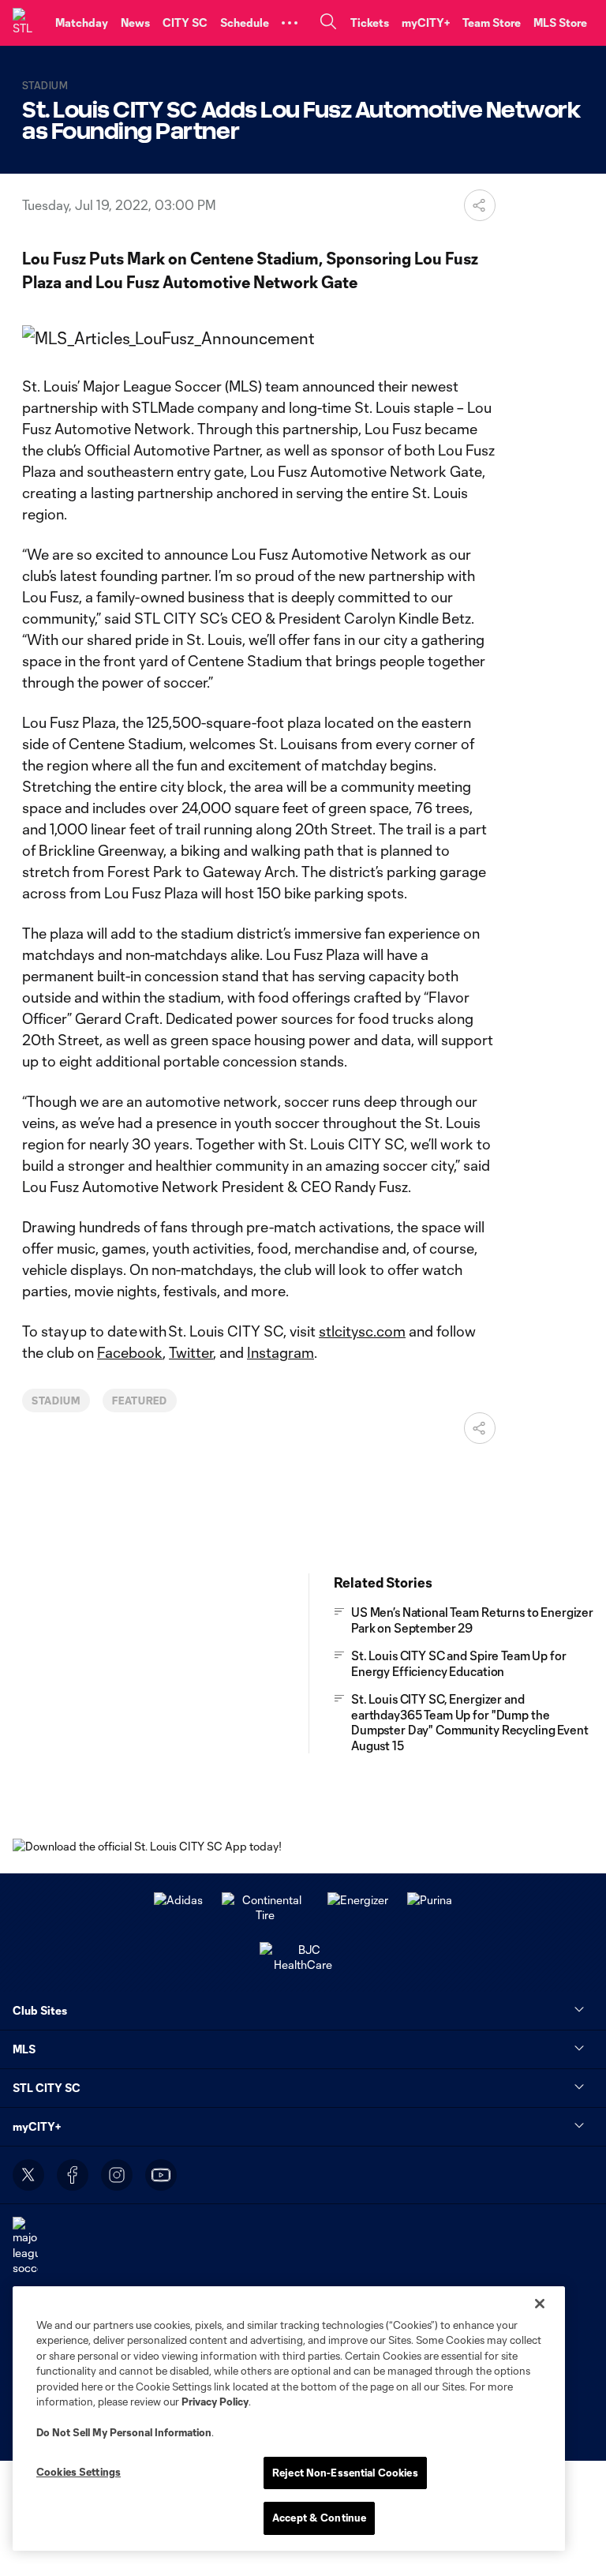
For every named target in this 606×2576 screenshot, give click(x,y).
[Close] (540, 2304)
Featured (140, 1400)
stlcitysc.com (362, 1331)
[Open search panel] (328, 23)
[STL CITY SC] (28, 23)
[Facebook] (73, 2175)
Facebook (130, 1352)
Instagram (281, 1352)
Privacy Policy (215, 2402)
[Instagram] (117, 2175)
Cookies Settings (79, 2472)
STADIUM (56, 1400)
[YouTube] (161, 2175)
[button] (290, 23)
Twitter (191, 1352)
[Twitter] (28, 2175)
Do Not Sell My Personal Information (124, 2432)
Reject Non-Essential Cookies (345, 2473)
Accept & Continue (319, 2518)
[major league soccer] (25, 2246)
